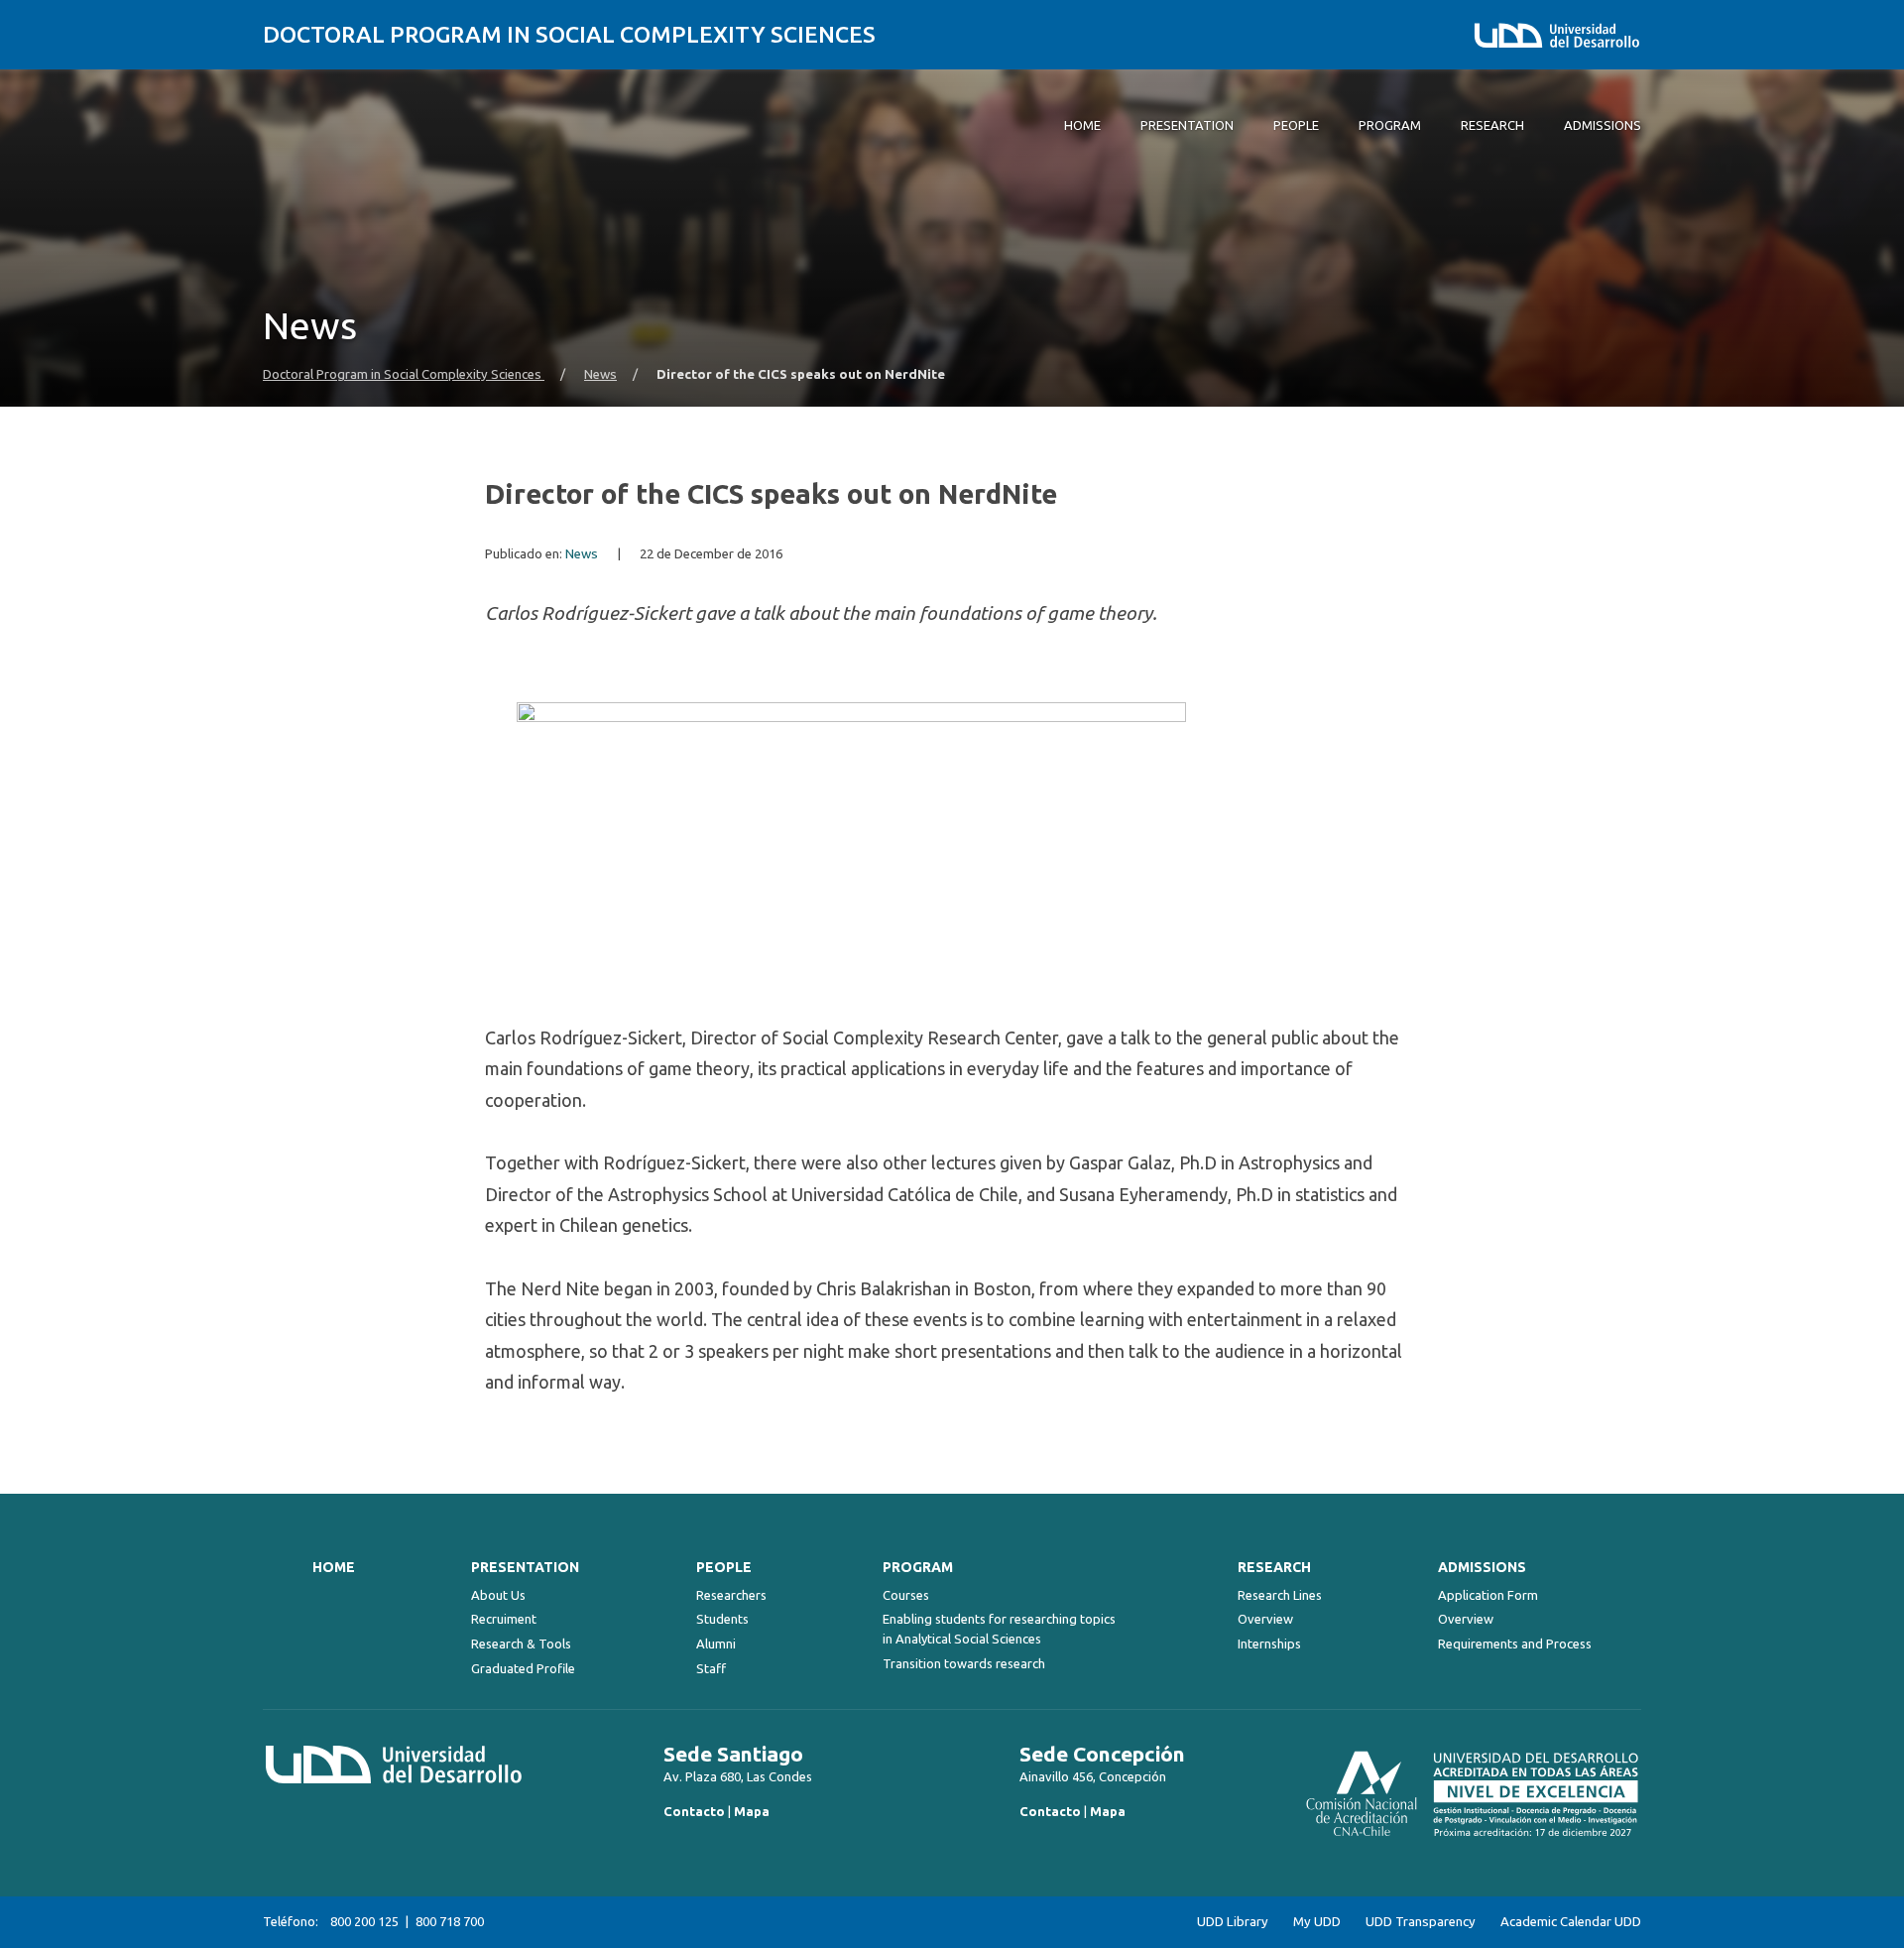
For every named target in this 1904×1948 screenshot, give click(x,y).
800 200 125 (364, 1921)
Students (722, 1619)
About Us (498, 1595)
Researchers (731, 1595)
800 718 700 (450, 1921)
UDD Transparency (1421, 1922)
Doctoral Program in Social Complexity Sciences (569, 34)
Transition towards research (964, 1663)
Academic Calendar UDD (1571, 1922)
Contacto (694, 1811)
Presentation (525, 1567)
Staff (711, 1668)
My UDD (1317, 1922)
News (600, 374)
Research (1274, 1567)
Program (918, 1567)
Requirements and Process (1515, 1644)
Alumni (716, 1644)
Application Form (1488, 1595)
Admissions (1482, 1567)
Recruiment (504, 1619)
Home (334, 1567)
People (724, 1567)
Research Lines (1280, 1595)
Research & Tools (521, 1644)
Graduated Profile (523, 1668)
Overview (1265, 1619)
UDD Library (1233, 1922)
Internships (1269, 1644)
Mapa (752, 1811)
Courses (906, 1595)
